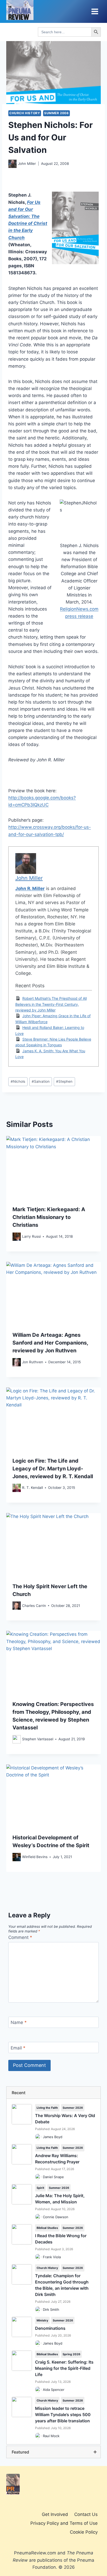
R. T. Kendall (32, 1488)
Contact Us (86, 2514)
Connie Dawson (56, 2217)
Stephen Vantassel (38, 1739)
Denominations (50, 2328)
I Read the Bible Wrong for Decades (61, 2239)
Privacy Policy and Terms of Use (64, 2523)
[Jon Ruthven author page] (17, 1362)
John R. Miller (30, 888)
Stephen (64, 1081)
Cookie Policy (84, 2532)
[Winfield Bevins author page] (17, 1857)
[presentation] (53, 1168)
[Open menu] (95, 11)
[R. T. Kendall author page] (17, 1488)
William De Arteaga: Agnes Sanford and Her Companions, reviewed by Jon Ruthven (50, 1343)
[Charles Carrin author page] (17, 1606)
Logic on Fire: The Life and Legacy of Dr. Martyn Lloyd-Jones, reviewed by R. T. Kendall (53, 1469)
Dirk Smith (51, 2309)
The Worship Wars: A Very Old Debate (65, 2119)
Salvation (41, 1081)
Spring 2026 (71, 2354)
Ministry (42, 2320)
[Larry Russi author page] (17, 1237)
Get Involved (55, 2514)
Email (18, 2048)
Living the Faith (47, 2108)
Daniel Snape (53, 2177)
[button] (53, 2093)
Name (19, 2022)
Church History (25, 113)
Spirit (40, 2188)
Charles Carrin (34, 1606)
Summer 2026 (73, 2108)
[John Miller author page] (12, 164)
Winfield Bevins (35, 1857)
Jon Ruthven (33, 1362)
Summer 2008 (56, 113)
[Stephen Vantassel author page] (17, 1739)
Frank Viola (52, 2257)
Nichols (18, 1081)
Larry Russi (31, 1236)
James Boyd (53, 2137)
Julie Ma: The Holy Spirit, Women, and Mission (60, 2199)
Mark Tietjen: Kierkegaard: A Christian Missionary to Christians (49, 1217)
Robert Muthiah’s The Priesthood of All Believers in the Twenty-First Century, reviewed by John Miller (51, 1004)
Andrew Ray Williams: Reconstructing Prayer (57, 2159)
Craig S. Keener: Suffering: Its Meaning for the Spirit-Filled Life (64, 2368)
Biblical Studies (47, 2228)
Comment (20, 1937)
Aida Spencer (54, 2390)
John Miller (27, 164)
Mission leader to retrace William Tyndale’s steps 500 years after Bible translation (63, 2415)
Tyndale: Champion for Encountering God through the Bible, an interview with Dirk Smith (62, 2285)
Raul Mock (51, 2436)
